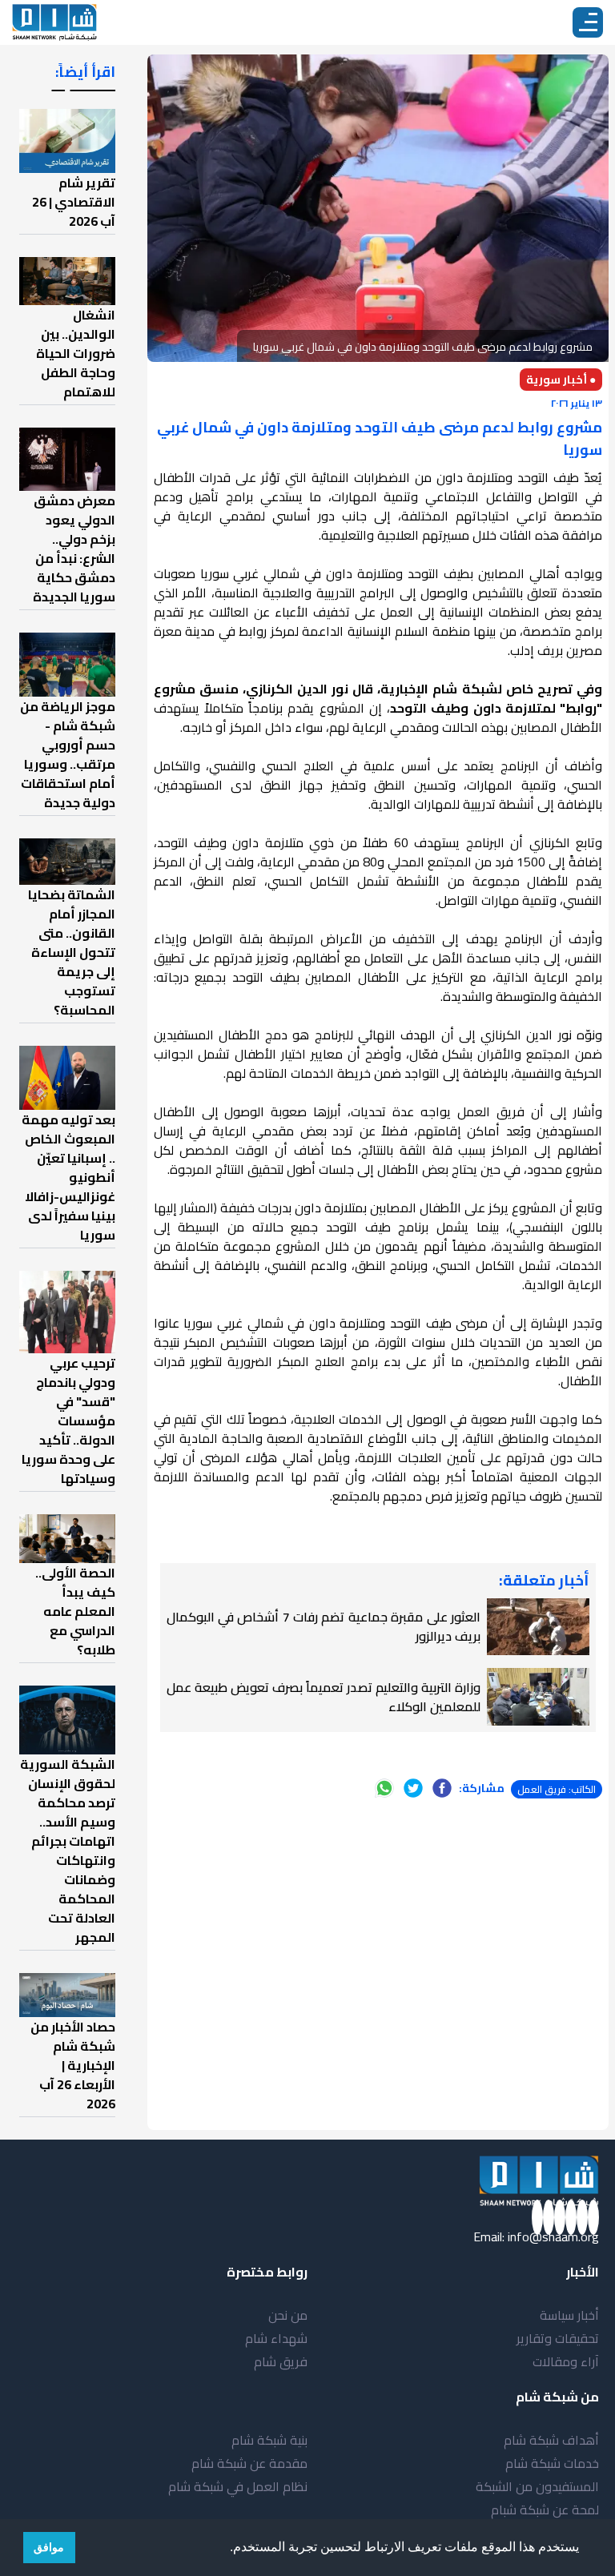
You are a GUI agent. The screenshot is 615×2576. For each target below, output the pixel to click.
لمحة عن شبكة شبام (545, 2510)
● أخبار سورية (561, 380)
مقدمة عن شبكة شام (249, 2463)
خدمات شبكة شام (552, 2463)
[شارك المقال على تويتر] (413, 1788)
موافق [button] (49, 2547)
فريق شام (281, 2361)
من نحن (288, 2315)
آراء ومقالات (566, 2361)
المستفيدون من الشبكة (537, 2486)
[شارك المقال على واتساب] (384, 1788)
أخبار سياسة (569, 2315)
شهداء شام (276, 2338)
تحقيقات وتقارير (558, 2338)
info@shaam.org (553, 2236)
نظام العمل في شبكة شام (238, 2486)
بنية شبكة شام (269, 2440)
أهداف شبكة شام (551, 2440)
